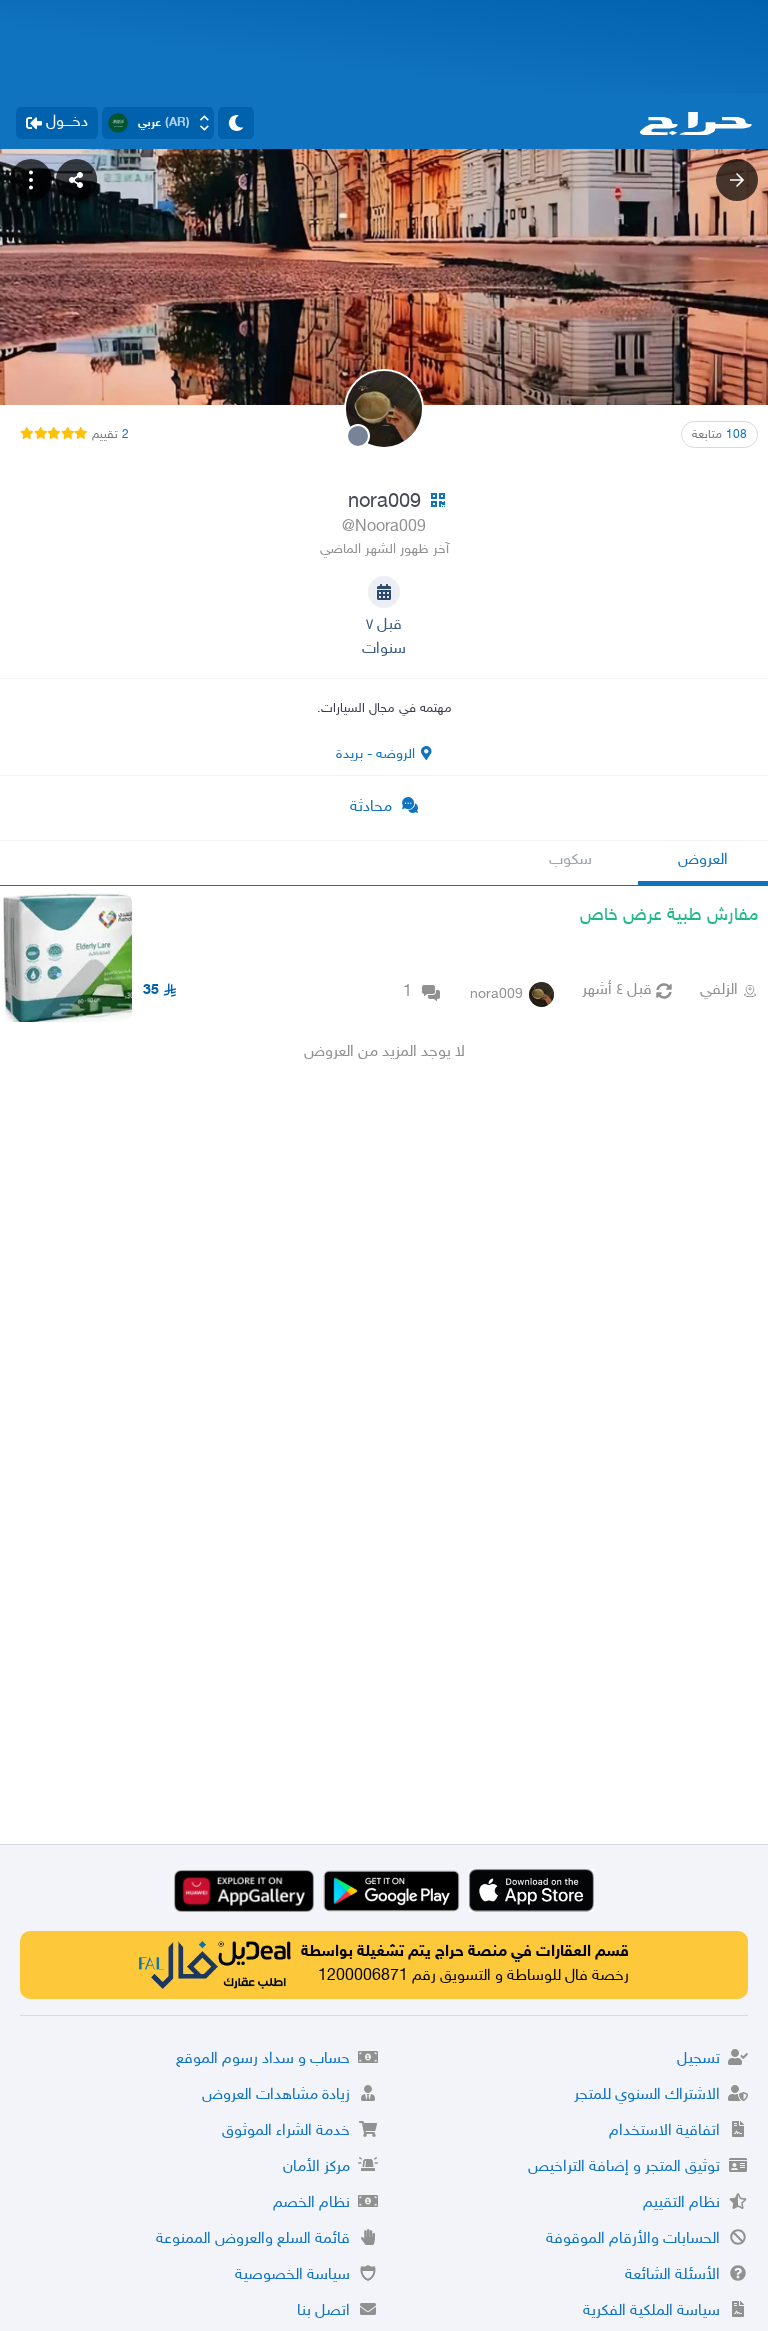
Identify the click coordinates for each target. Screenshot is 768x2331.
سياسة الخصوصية (292, 2275)
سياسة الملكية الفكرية (651, 2311)
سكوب (570, 860)
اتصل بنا (323, 2311)
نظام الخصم (311, 2203)
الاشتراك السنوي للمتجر (647, 2095)
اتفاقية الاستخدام (664, 2131)
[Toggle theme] (236, 123)
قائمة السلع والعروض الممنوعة (253, 2239)
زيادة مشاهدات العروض (276, 2095)
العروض (703, 860)
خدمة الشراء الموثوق (286, 2131)
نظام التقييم (681, 2203)
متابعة (719, 435)
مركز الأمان (316, 2167)
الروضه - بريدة (375, 754)
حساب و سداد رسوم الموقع (263, 2059)
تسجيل (698, 2059)
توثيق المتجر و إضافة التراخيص (624, 2167)
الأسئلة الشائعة (672, 2275)
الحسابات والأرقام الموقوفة (633, 2239)
